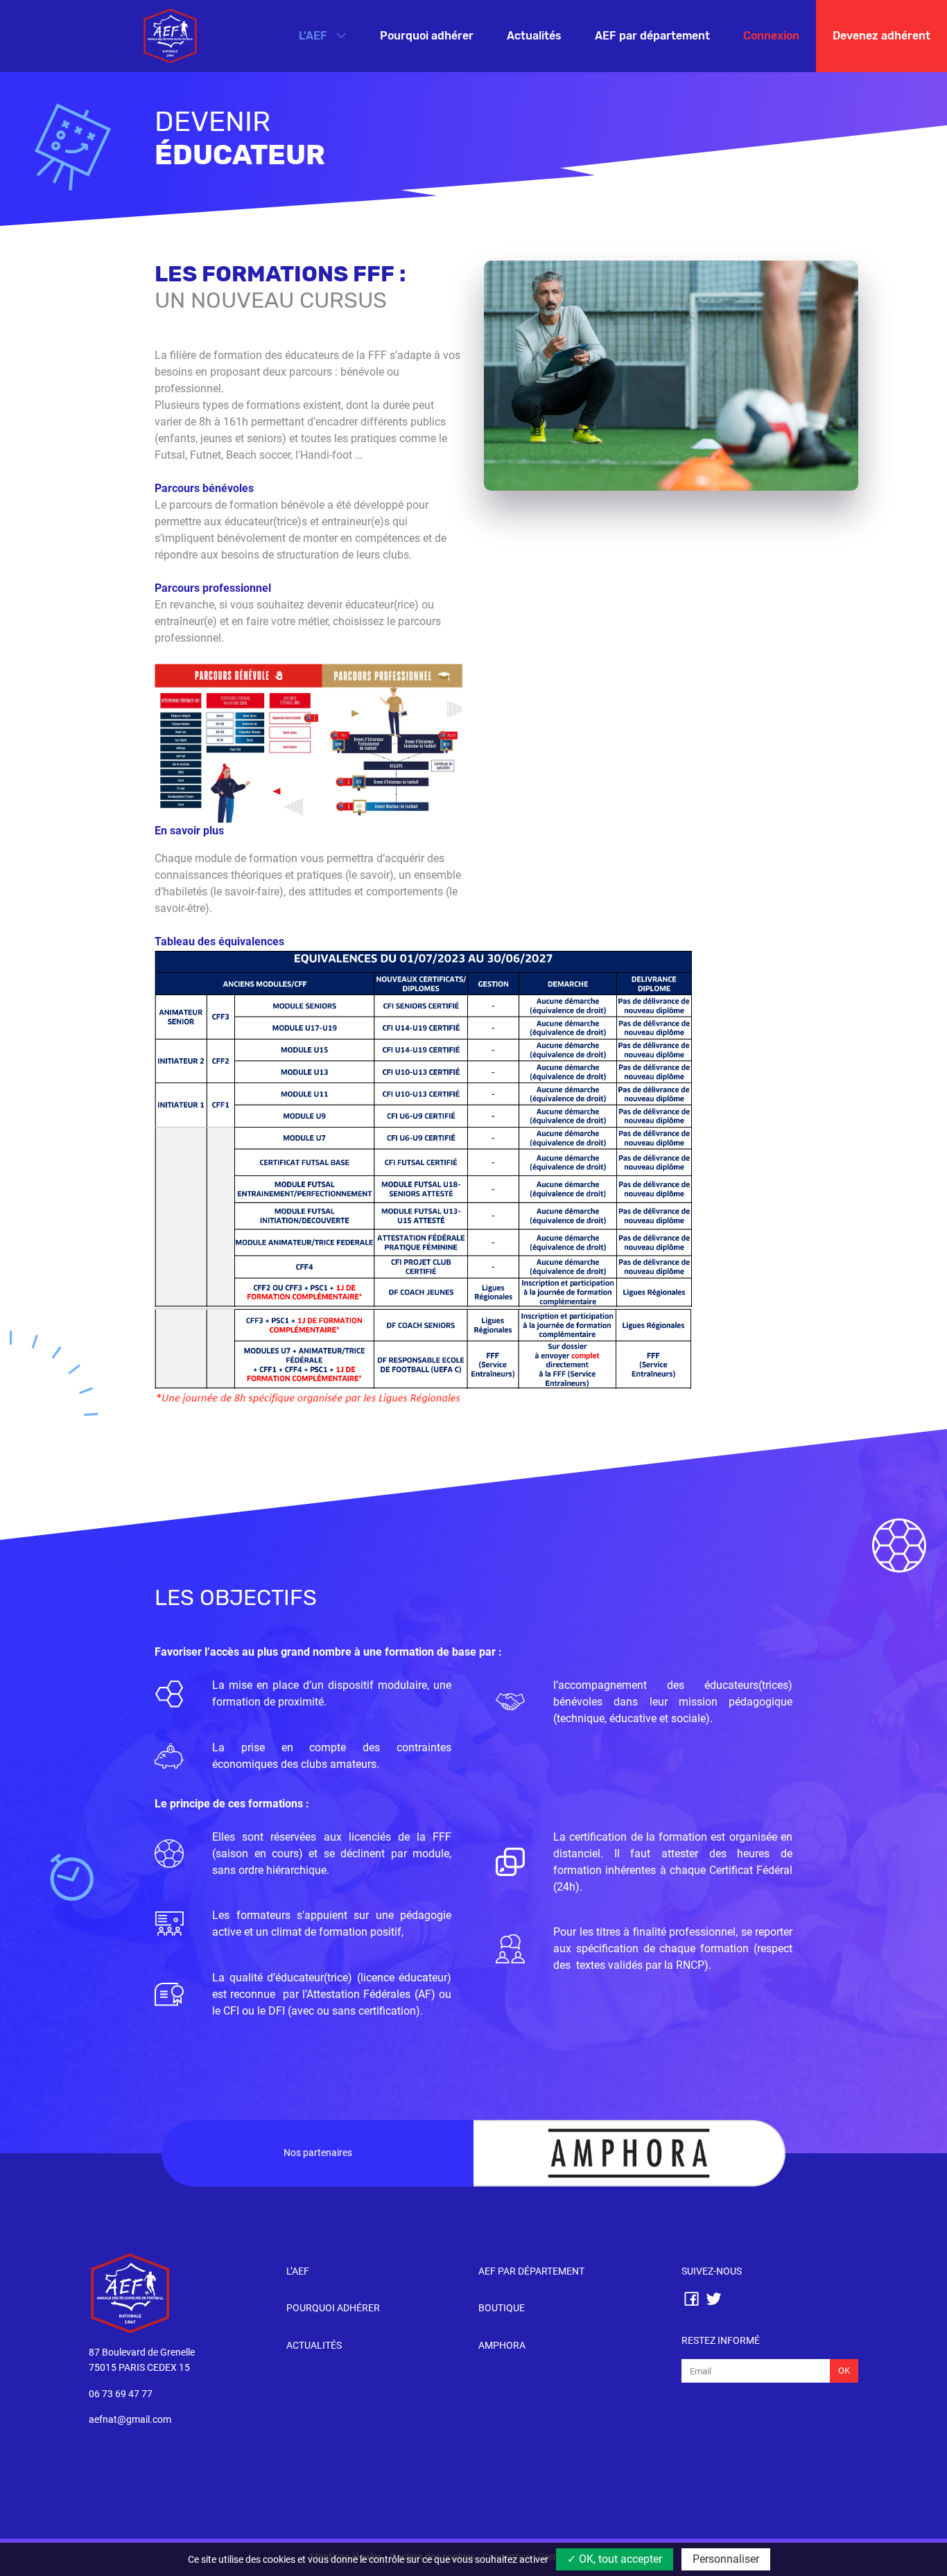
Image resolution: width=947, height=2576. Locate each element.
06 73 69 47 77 (121, 2394)
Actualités (534, 36)
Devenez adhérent (881, 36)
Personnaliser (726, 2559)
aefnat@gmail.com (130, 2420)
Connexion (771, 36)
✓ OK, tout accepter (615, 2559)
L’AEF (314, 36)
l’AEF (298, 2271)
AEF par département (652, 36)
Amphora (502, 2346)
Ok (844, 2371)
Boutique (502, 2308)
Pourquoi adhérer (427, 36)
